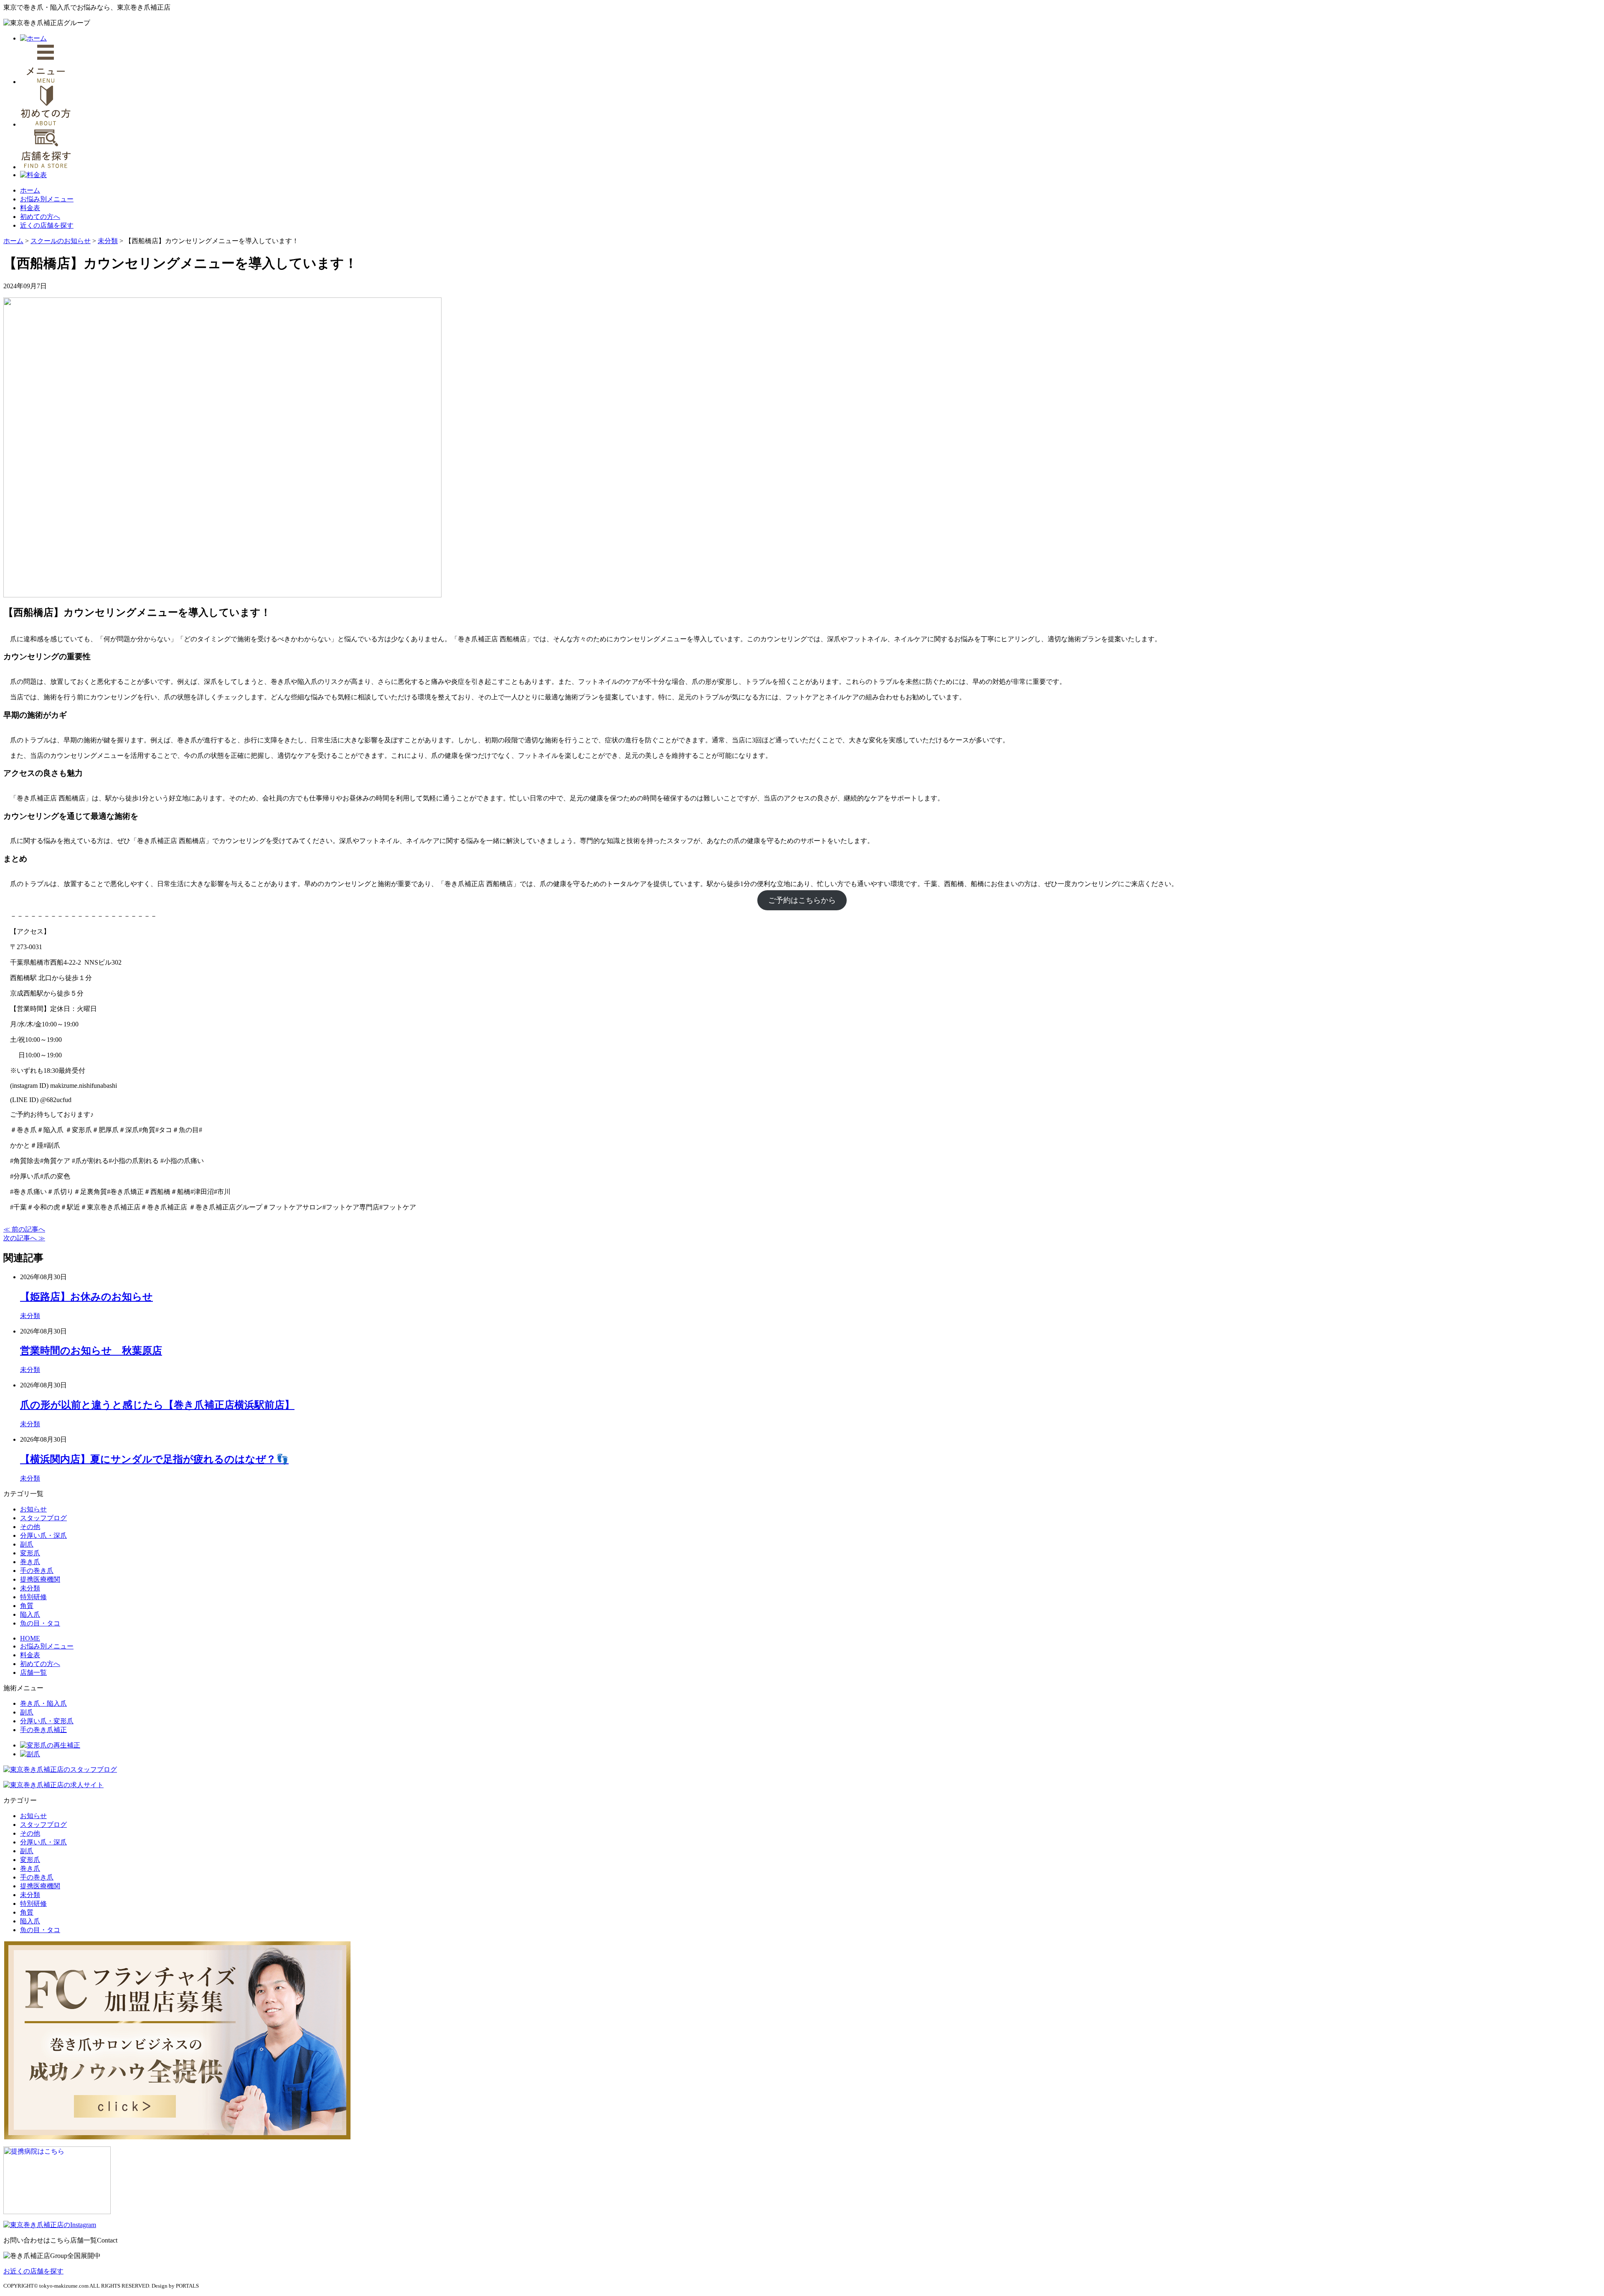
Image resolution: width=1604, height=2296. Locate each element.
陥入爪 (30, 1614)
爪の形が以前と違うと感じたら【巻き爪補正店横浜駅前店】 (157, 1405)
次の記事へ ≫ (24, 1238)
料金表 (30, 208)
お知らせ (33, 1509)
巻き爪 (30, 1562)
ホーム (30, 190)
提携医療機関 (40, 1579)
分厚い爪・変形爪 (47, 1721)
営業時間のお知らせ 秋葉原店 (91, 1351)
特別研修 (33, 1597)
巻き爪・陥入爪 (43, 1703)
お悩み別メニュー (47, 199)
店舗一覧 (33, 1672)
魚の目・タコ (40, 1623)
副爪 (27, 1544)
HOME (30, 1638)
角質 (27, 1606)
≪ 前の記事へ (24, 1229)
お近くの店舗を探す (33, 2271)
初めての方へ (40, 217)
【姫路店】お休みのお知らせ (86, 1297)
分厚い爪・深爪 (43, 1535)
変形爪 (30, 1553)
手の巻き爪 (37, 1571)
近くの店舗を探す (47, 225)
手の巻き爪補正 (43, 1730)
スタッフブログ (43, 1518)
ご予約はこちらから (802, 900)
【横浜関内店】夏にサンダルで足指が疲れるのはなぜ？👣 (154, 1459)
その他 (30, 1527)
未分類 (30, 1316)
